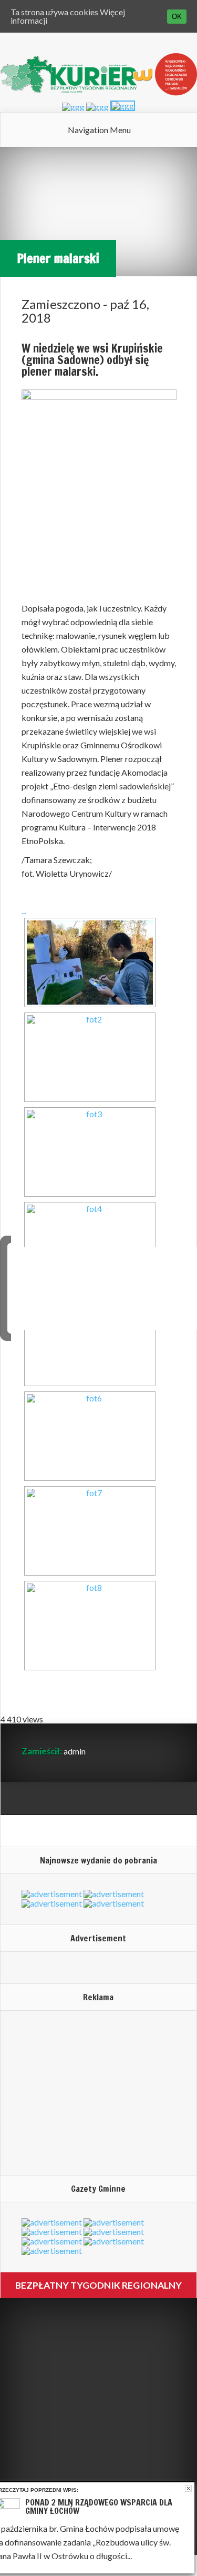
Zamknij (188, 2488)
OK (177, 17)
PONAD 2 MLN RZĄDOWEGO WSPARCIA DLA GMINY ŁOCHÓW (99, 2507)
